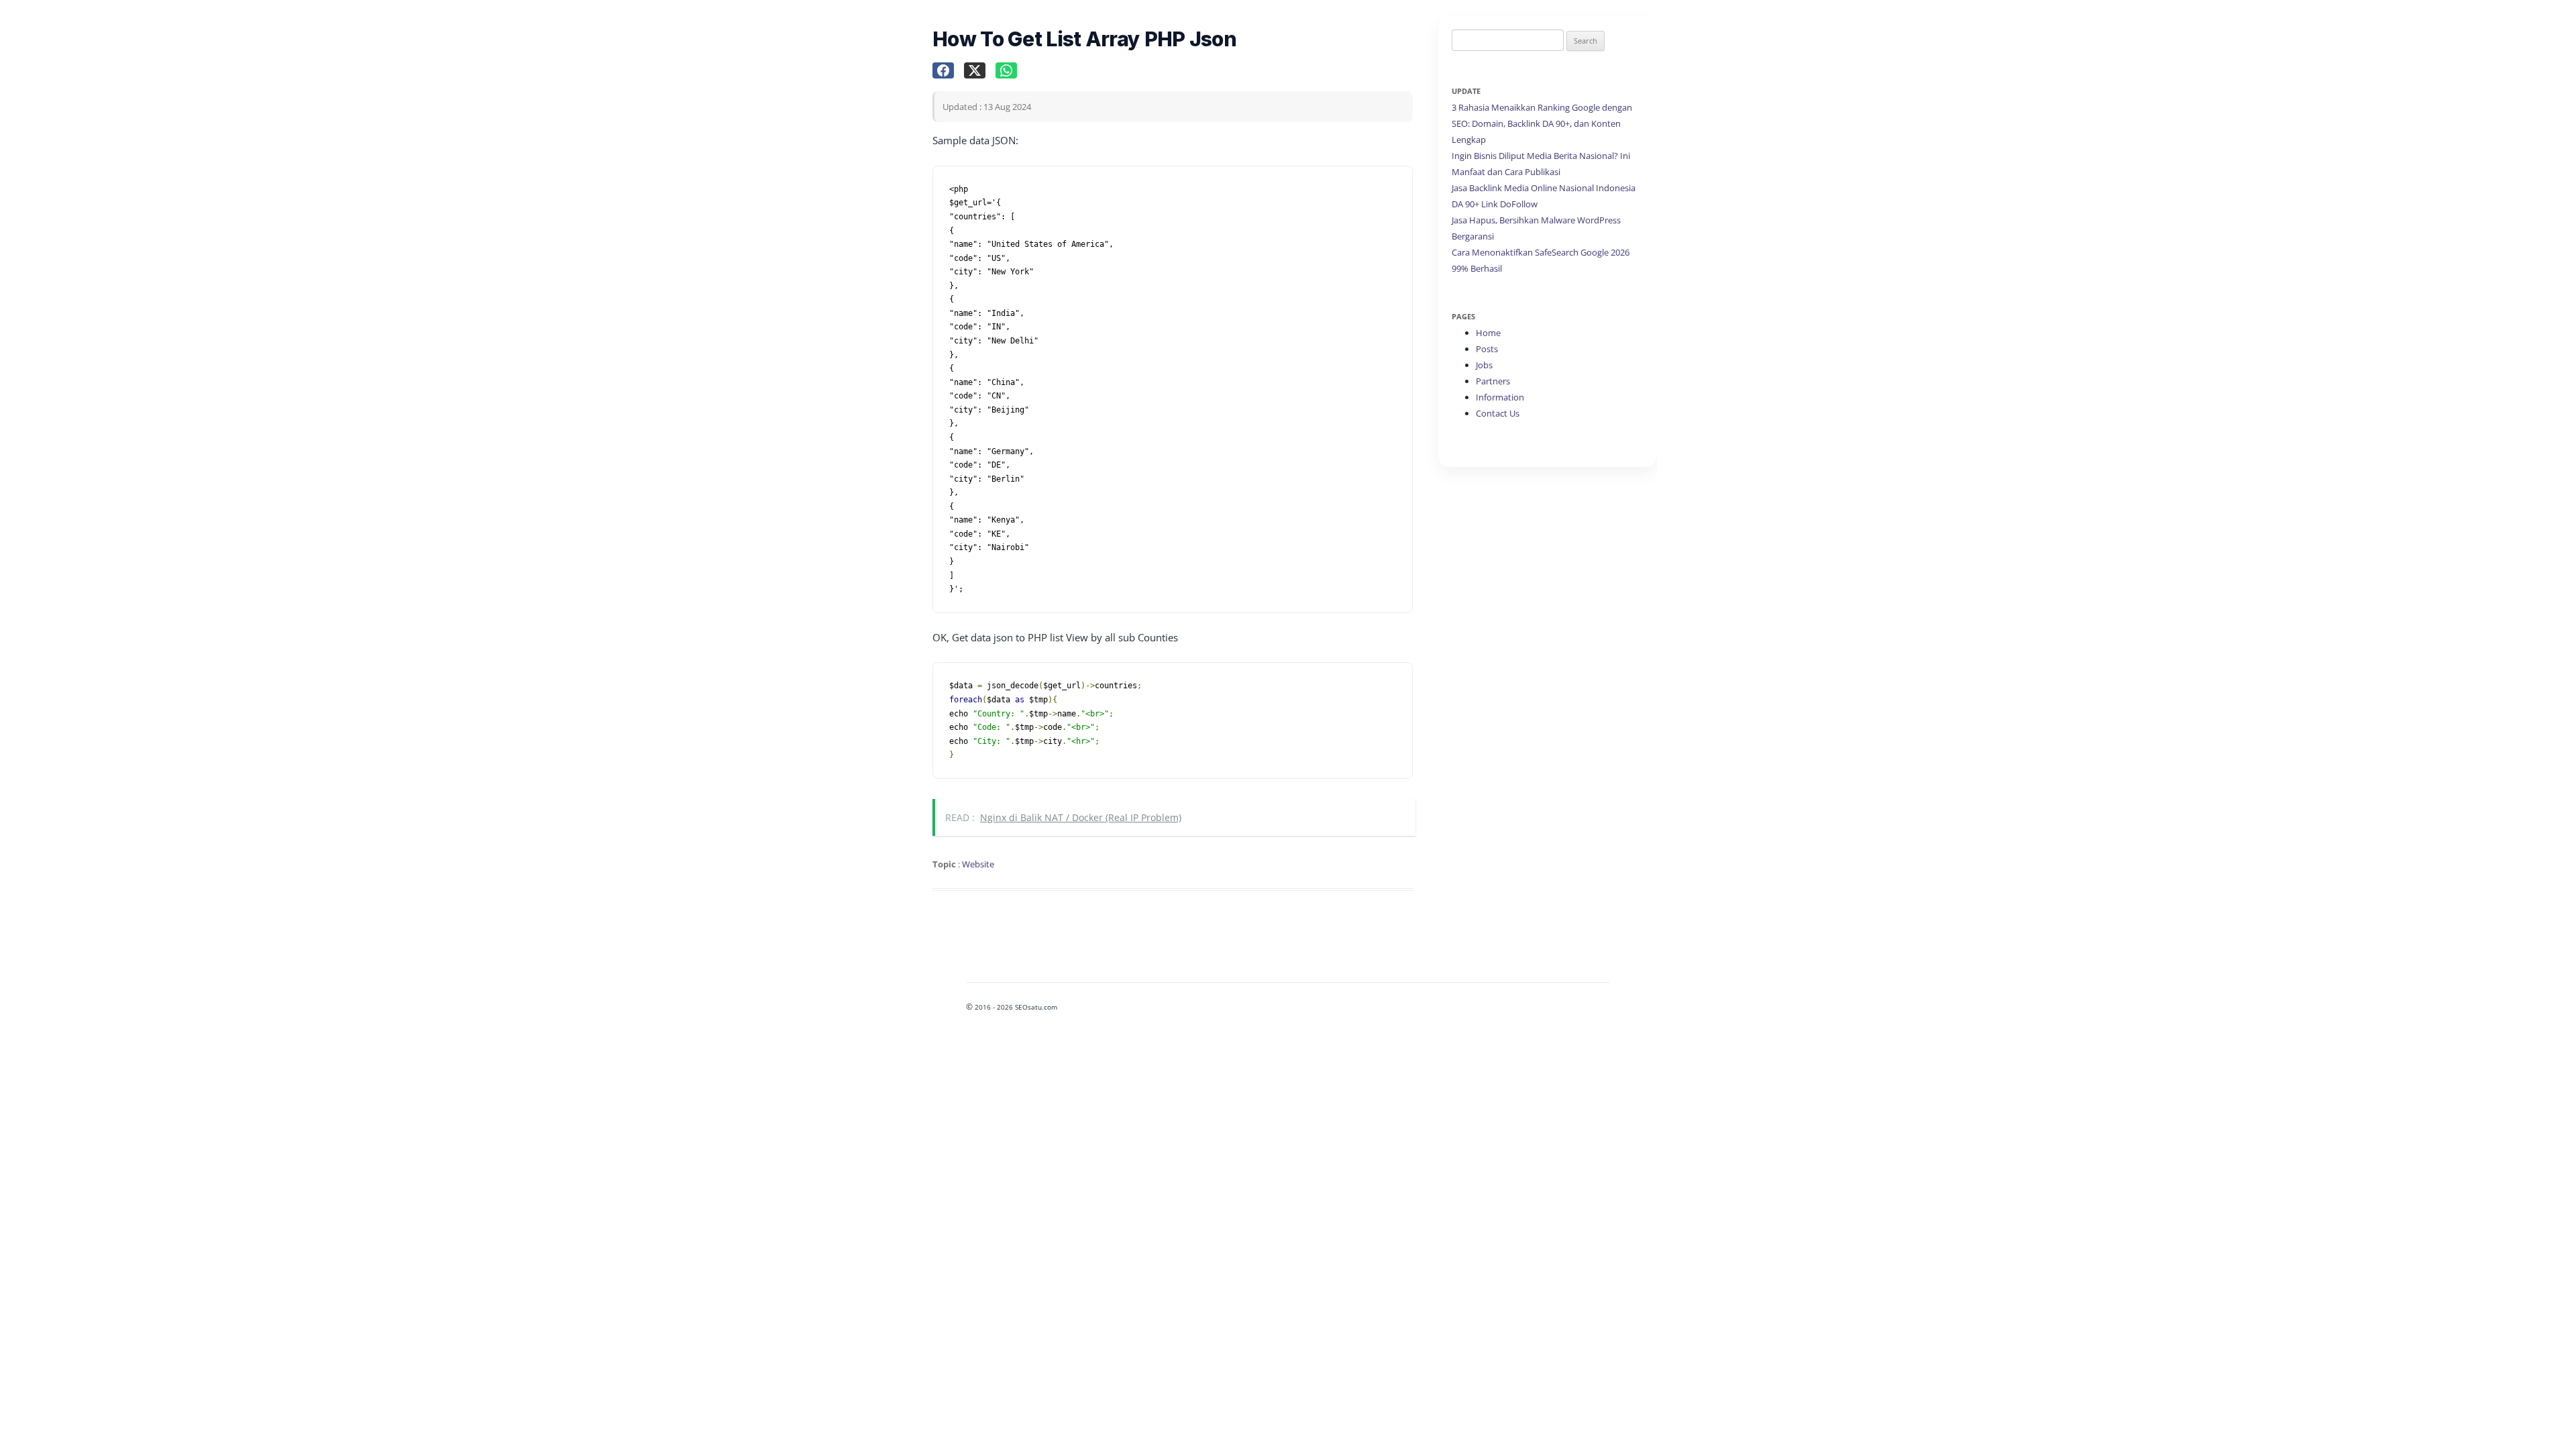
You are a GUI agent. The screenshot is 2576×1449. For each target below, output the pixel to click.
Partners (1493, 381)
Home (1488, 333)
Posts (1487, 349)
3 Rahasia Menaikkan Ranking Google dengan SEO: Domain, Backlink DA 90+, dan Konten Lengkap (1542, 123)
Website (978, 864)
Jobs (1484, 365)
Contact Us (1498, 413)
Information (1500, 397)
